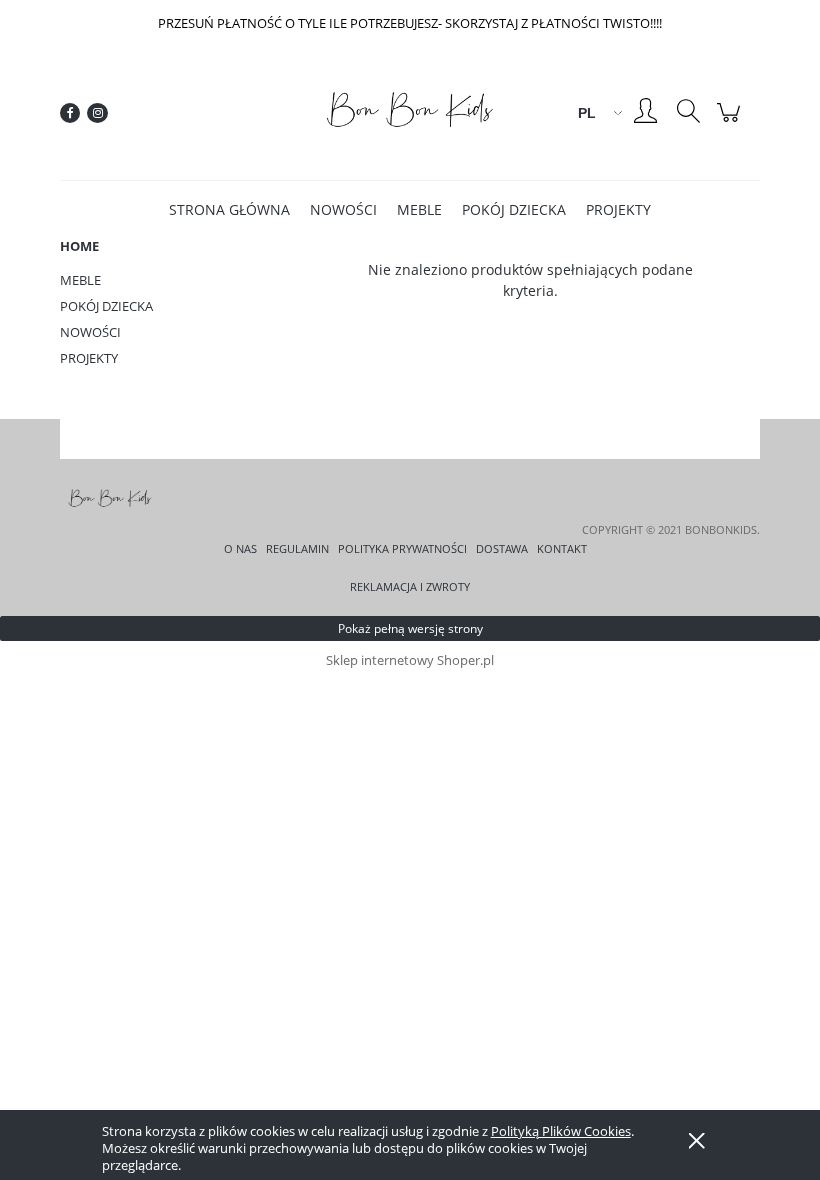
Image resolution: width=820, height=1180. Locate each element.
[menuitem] (229, 209)
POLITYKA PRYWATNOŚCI (402, 549)
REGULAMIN (297, 549)
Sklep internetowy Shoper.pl (410, 660)
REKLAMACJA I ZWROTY (410, 587)
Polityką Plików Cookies (561, 1131)
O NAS (240, 549)
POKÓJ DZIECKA (106, 306)
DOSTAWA (502, 549)
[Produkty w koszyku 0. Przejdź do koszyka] (731, 122)
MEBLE (80, 280)
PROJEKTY (89, 358)
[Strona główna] (410, 112)
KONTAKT (562, 549)
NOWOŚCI (90, 332)
